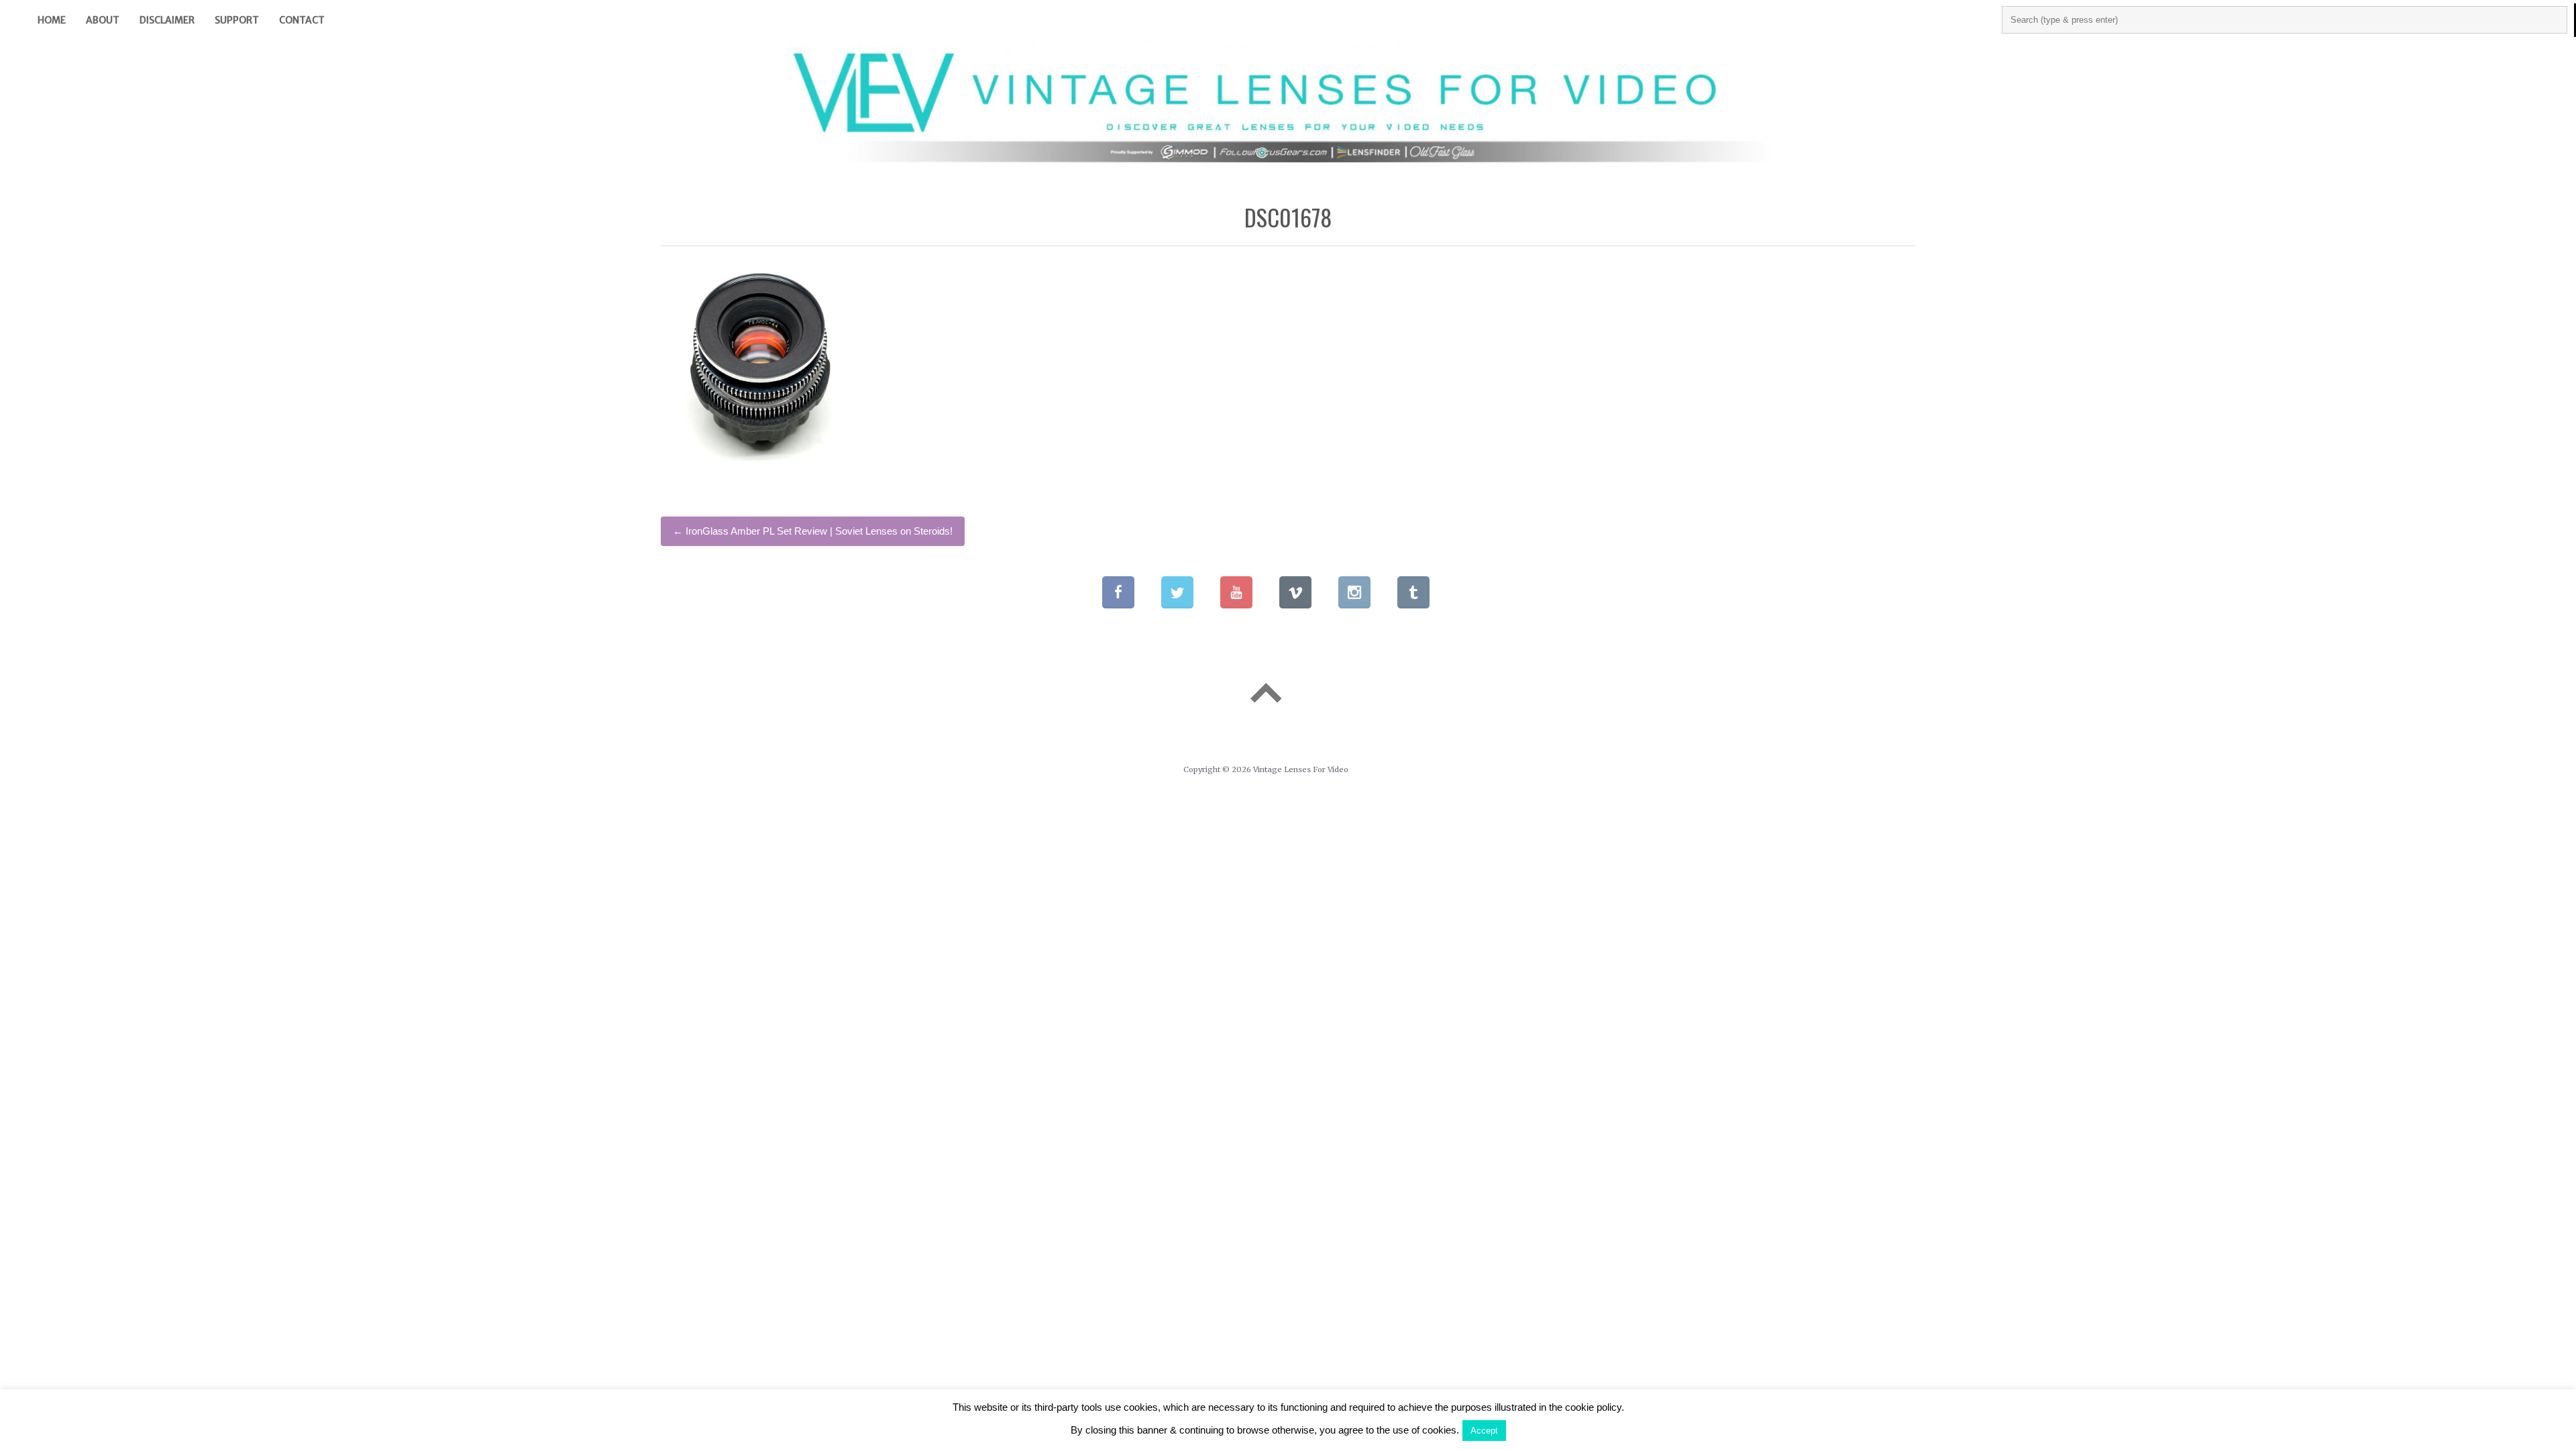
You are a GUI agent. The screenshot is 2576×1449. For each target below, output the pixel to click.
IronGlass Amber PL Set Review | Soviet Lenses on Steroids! (813, 531)
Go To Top (1266, 693)
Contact (302, 20)
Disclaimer (167, 20)
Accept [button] (1484, 1431)
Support (237, 20)
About (103, 20)
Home (52, 20)
